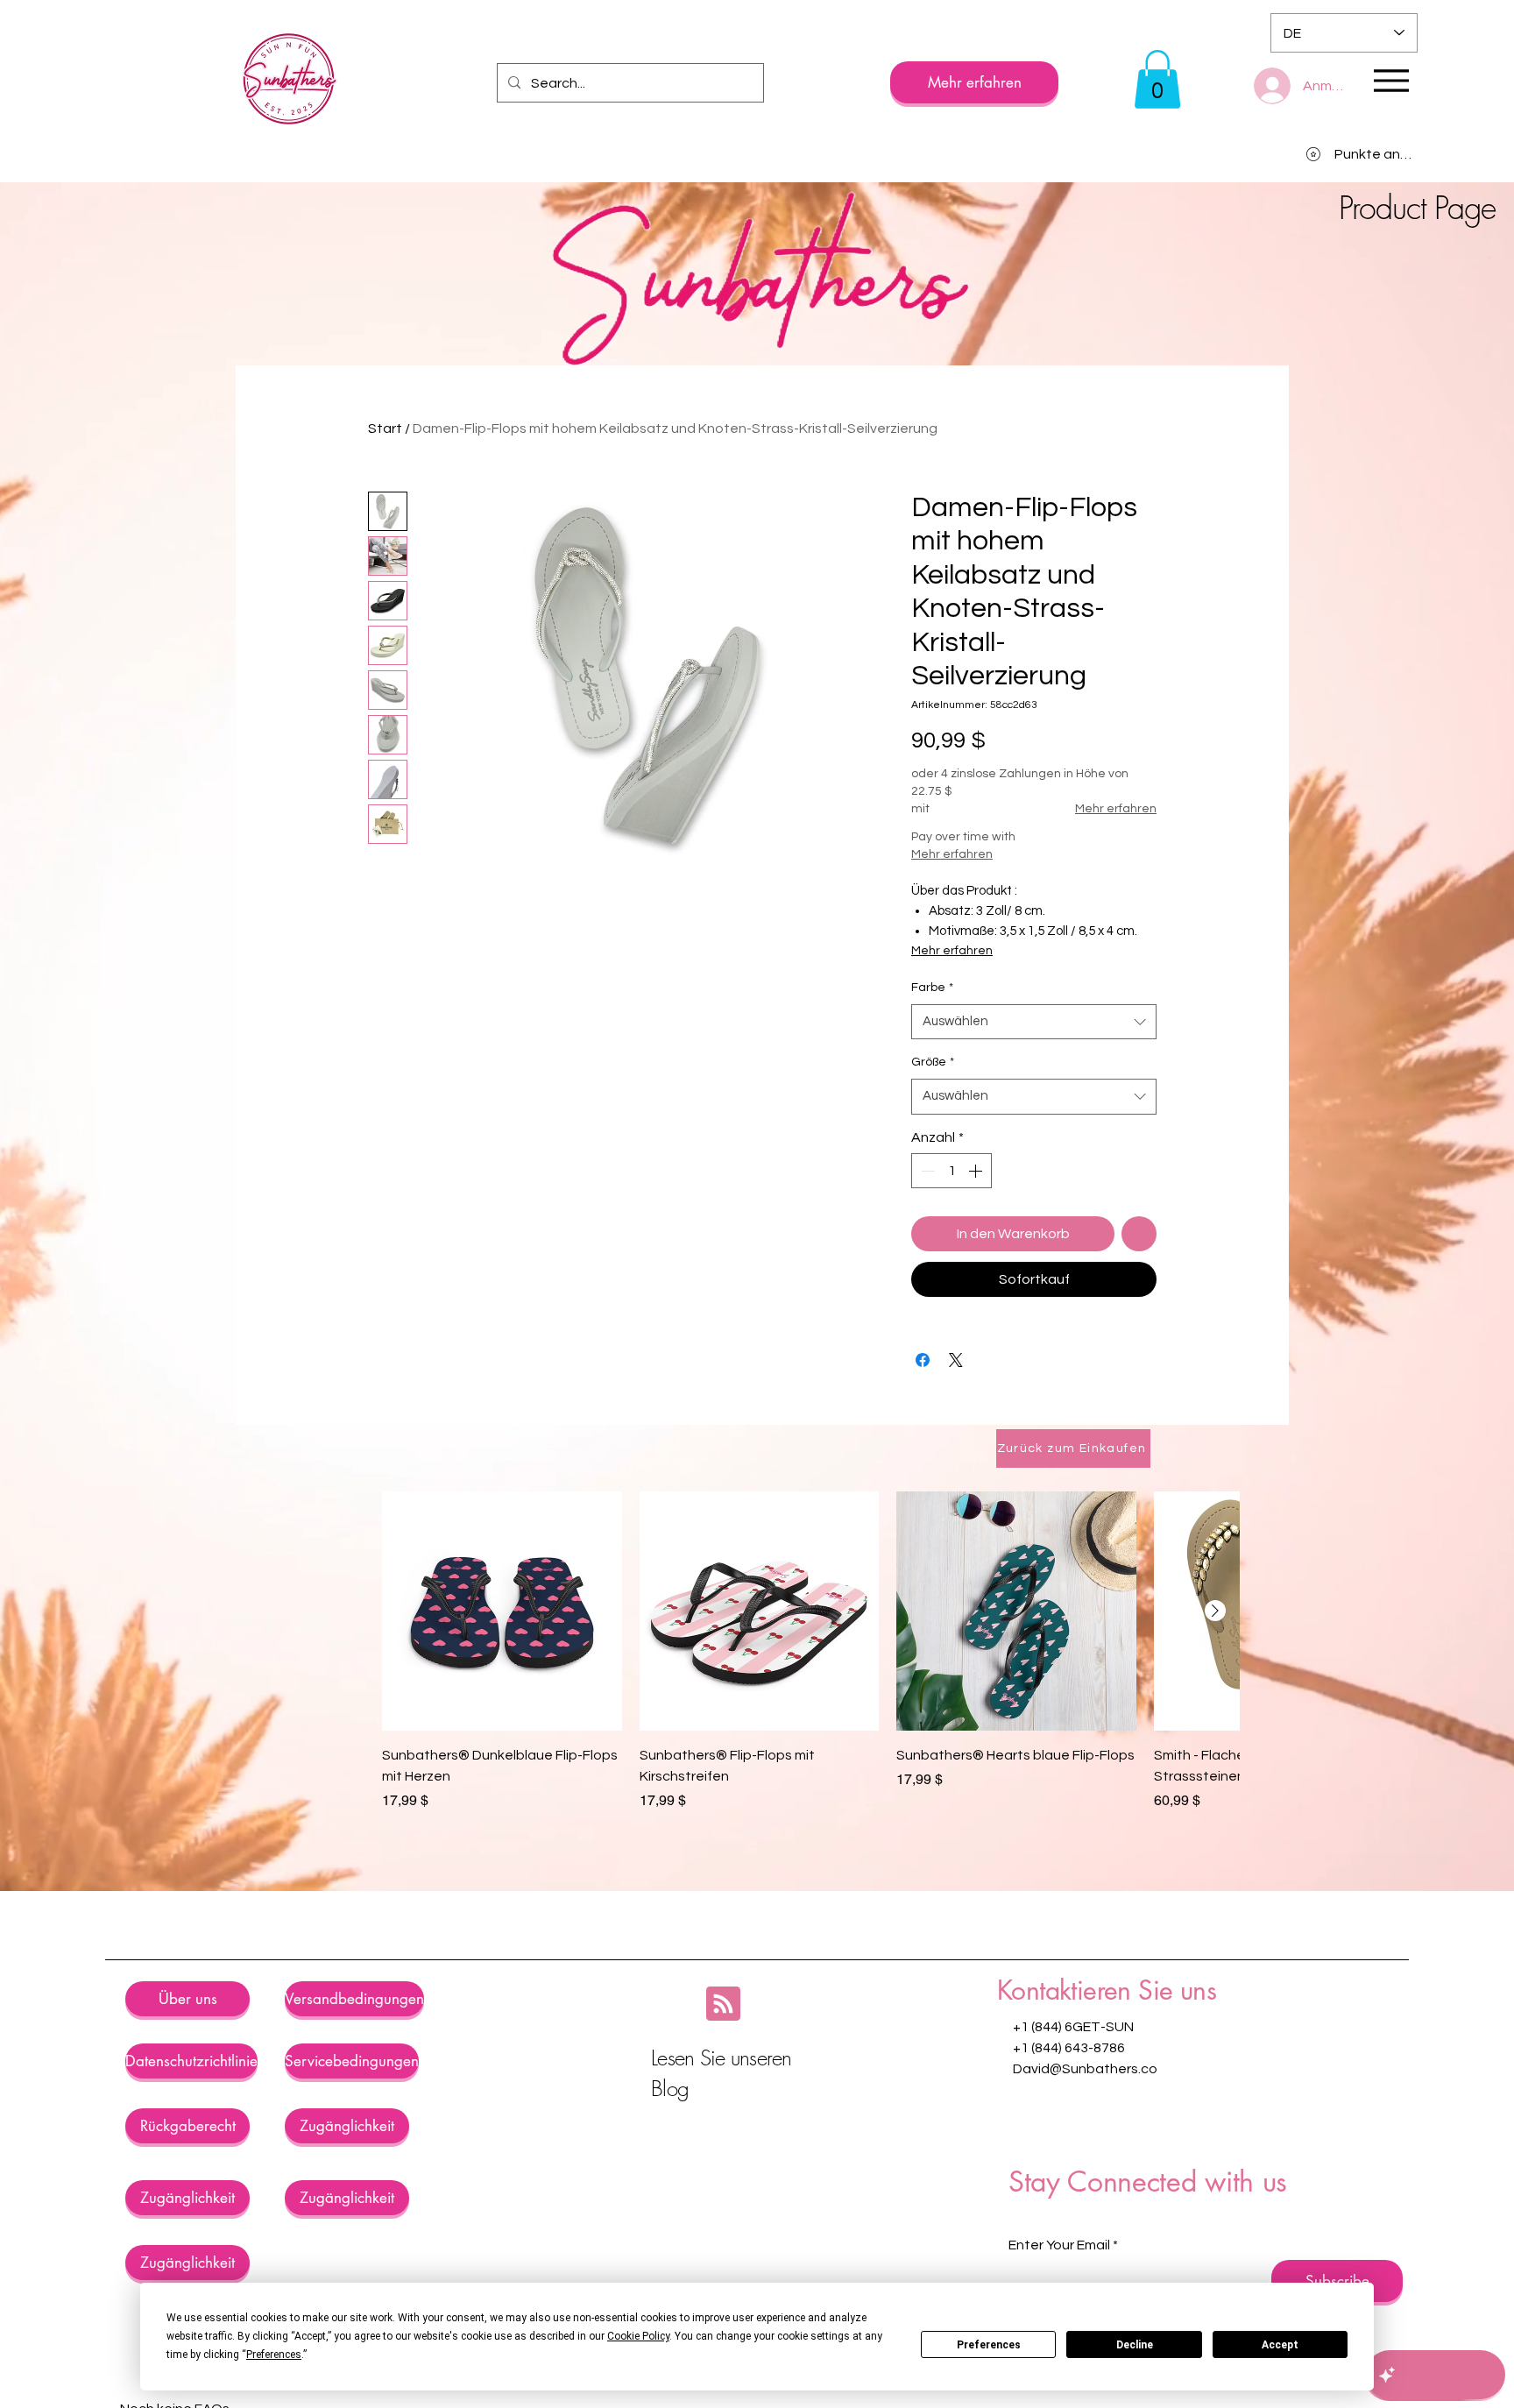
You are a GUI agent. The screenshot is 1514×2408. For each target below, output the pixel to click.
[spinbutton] (952, 1171)
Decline (1135, 2345)
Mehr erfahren (1116, 809)
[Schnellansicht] (502, 1611)
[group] (810, 1673)
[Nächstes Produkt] (1215, 1611)
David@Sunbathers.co (1085, 2069)
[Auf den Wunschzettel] (1139, 1234)
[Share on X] (956, 1360)
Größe (933, 1062)
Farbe (932, 988)
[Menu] (1391, 80)
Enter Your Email (1059, 2245)
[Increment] (977, 1171)
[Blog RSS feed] (723, 2004)
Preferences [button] (274, 2355)
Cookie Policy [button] (638, 2336)
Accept (1280, 2345)
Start (385, 428)
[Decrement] (926, 1171)
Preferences (989, 2345)
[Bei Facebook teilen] (923, 1360)
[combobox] (1034, 1022)
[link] (1157, 79)
